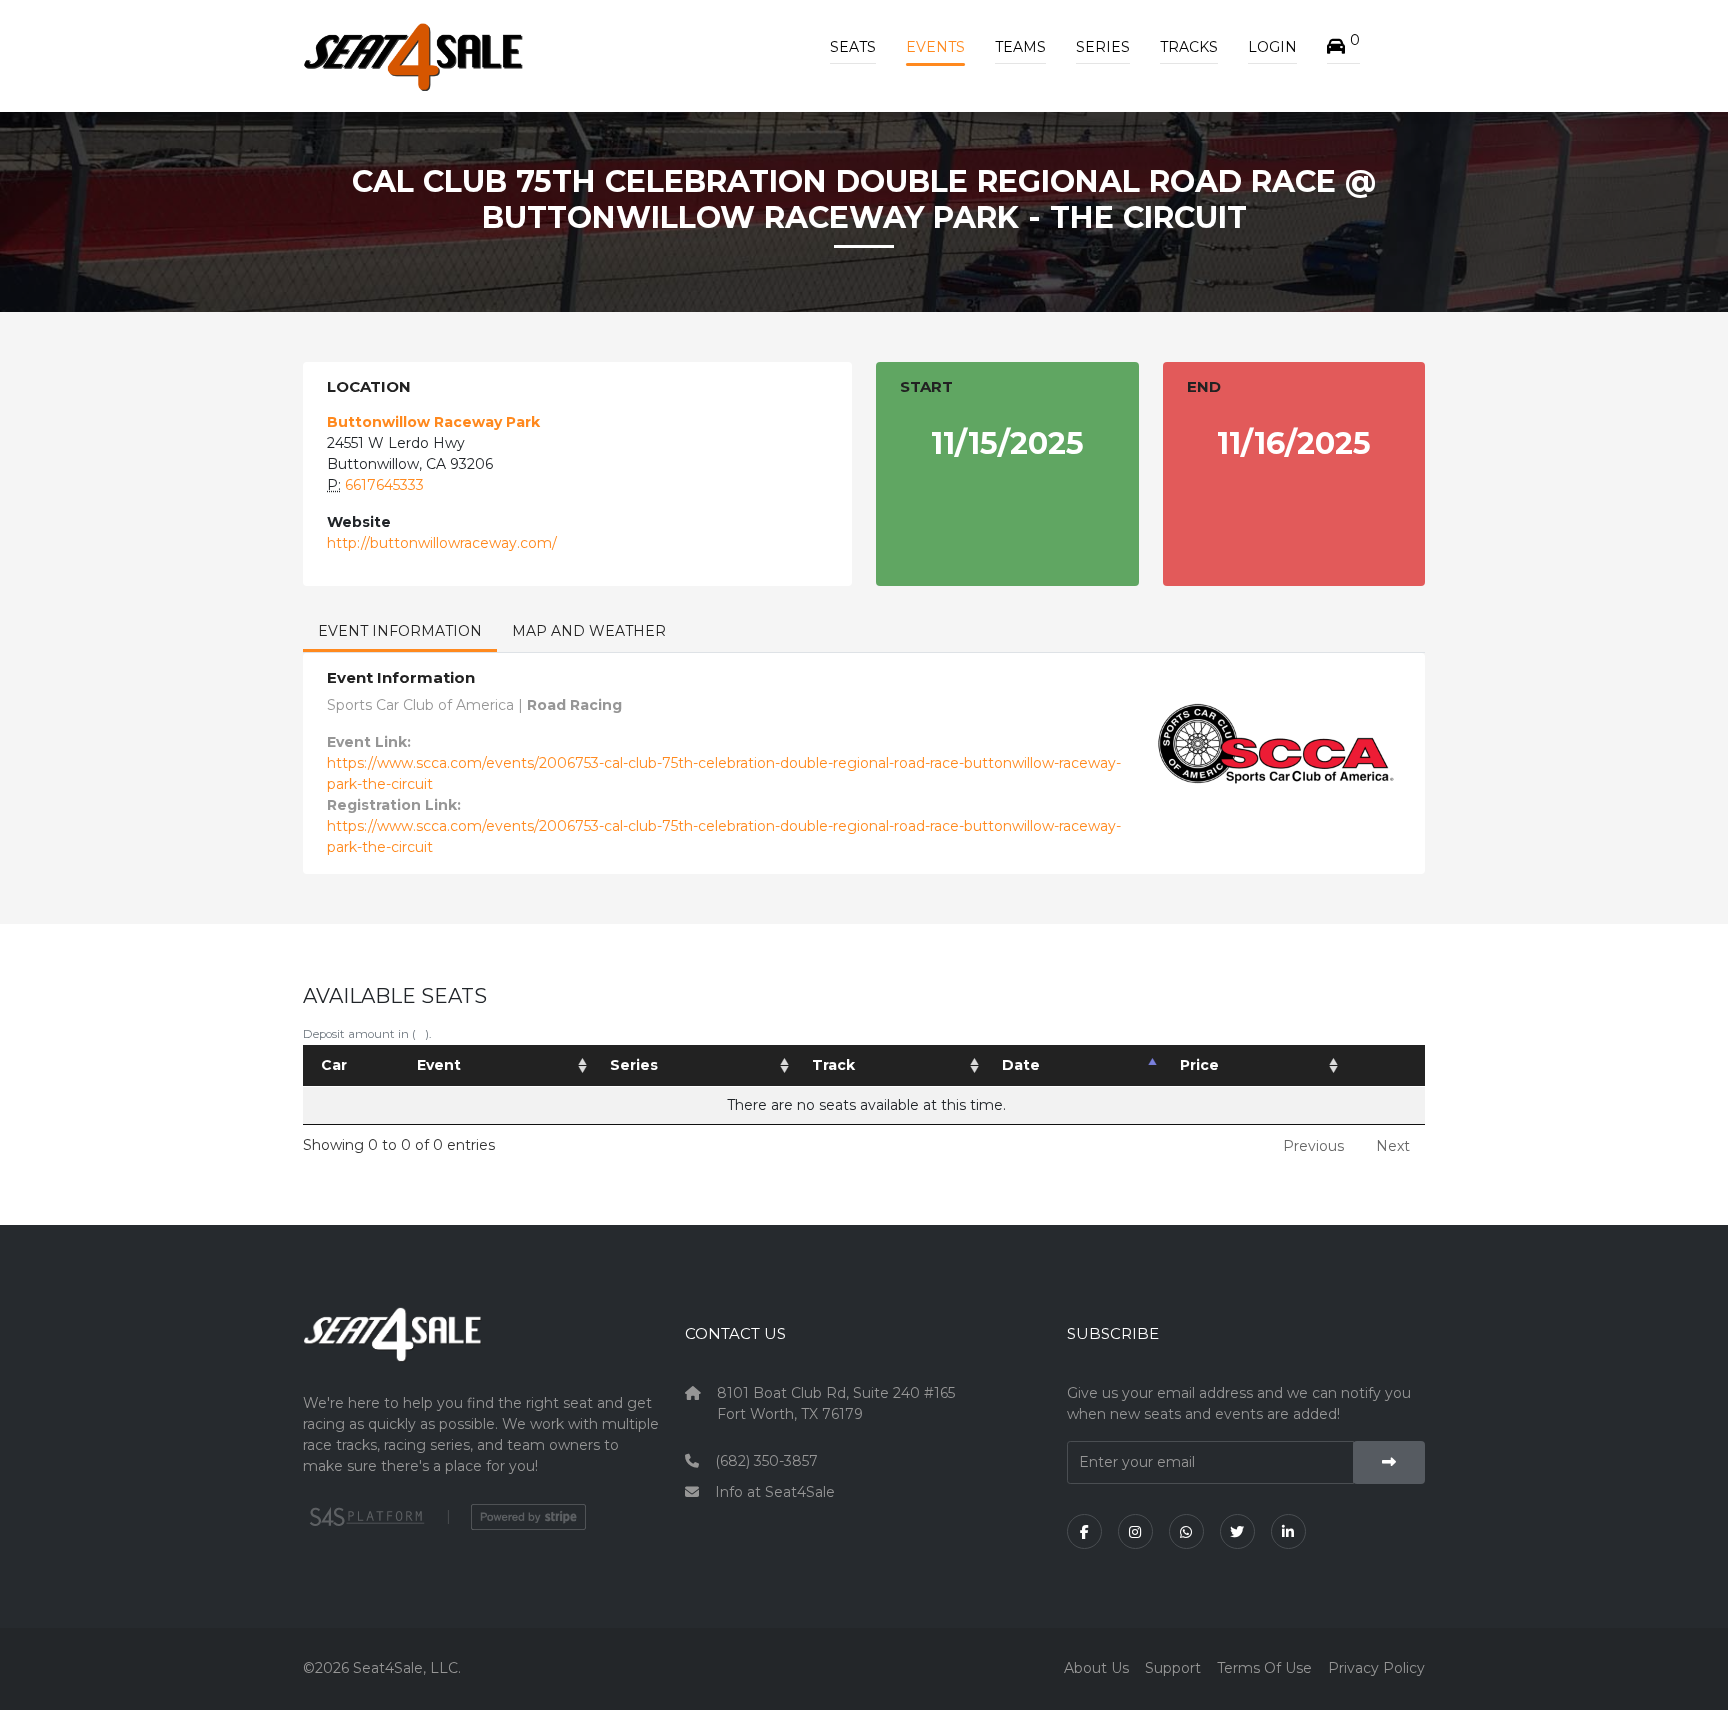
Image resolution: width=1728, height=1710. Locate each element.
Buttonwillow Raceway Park (433, 422)
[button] (1343, 47)
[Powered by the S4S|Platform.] (364, 1517)
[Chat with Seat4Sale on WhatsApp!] (1186, 1531)
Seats (853, 47)
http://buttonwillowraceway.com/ (442, 543)
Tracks (1189, 47)
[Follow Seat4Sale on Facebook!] (1084, 1531)
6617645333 (384, 485)
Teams (1020, 47)
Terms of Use (1264, 1668)
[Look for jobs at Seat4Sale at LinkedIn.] (1288, 1531)
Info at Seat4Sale (775, 1492)
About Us (1096, 1668)
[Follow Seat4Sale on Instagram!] (1135, 1531)
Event (439, 1065)
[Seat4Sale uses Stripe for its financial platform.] (528, 1517)
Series (1103, 47)
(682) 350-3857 (766, 1461)
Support (1173, 1668)
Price (1199, 1065)
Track (833, 1065)
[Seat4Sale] (482, 1349)
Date (1021, 1065)
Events (935, 47)
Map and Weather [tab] (589, 631)
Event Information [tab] (400, 631)
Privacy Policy (1376, 1668)
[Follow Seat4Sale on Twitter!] (1237, 1531)
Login (1272, 47)
